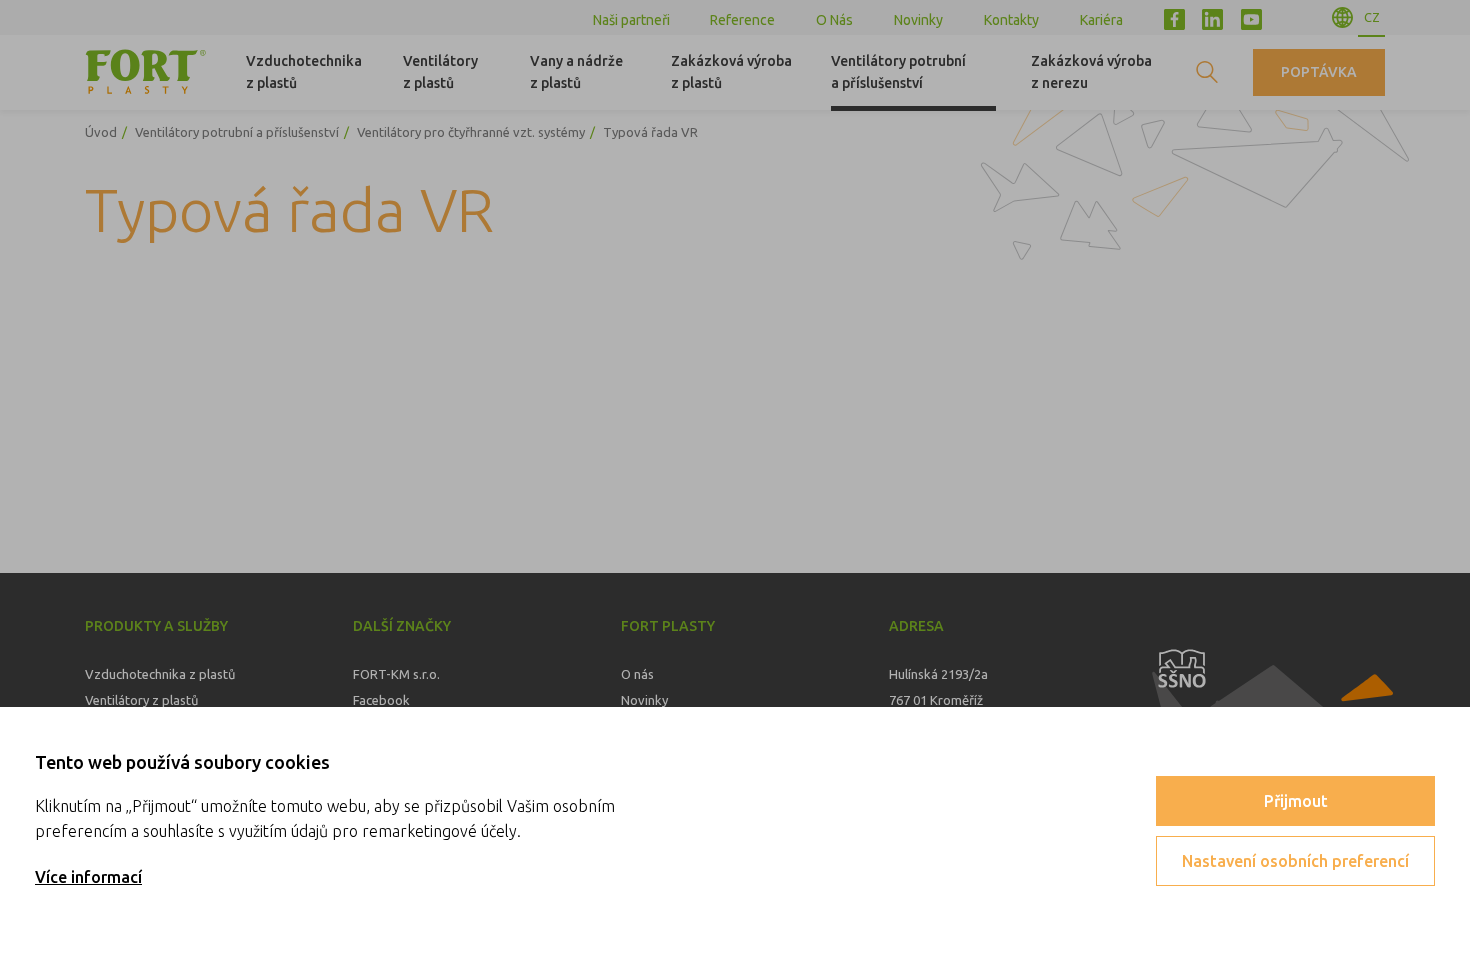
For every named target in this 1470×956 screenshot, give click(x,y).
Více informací (88, 877)
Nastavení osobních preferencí (1295, 861)
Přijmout (1296, 801)
